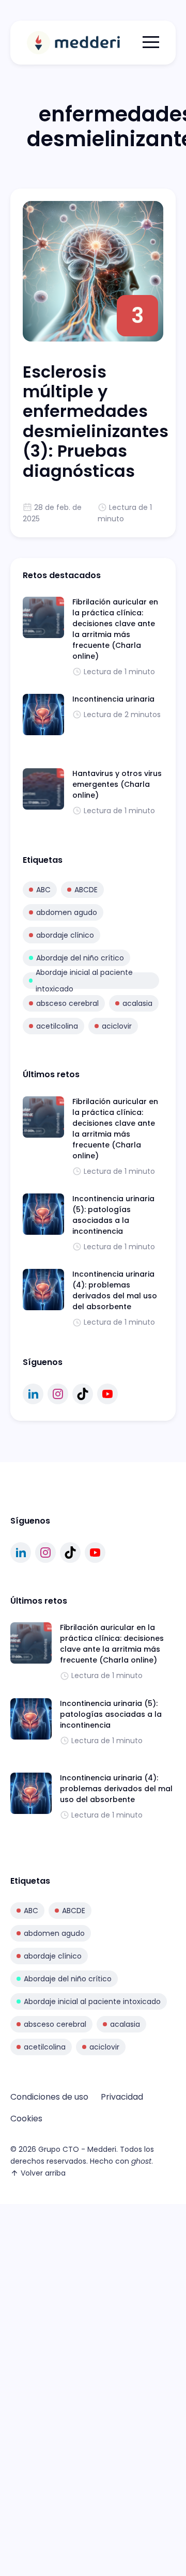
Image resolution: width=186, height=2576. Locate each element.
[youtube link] (107, 1394)
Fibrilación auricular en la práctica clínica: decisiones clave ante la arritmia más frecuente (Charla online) (115, 629)
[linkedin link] (33, 1394)
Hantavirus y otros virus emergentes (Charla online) (117, 784)
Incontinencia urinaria (113, 699)
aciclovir (117, 1026)
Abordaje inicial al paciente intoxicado (84, 981)
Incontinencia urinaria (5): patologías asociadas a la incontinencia (113, 1215)
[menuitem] (49, 2097)
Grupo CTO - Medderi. (78, 2149)
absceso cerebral (67, 1003)
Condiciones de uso (49, 2097)
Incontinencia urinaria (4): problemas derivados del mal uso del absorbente (115, 1290)
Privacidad (122, 2097)
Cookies (26, 2119)
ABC (43, 890)
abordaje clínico (65, 935)
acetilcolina (57, 1026)
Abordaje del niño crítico (80, 958)
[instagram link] (58, 1394)
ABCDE (86, 890)
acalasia (137, 1003)
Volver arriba (43, 2173)
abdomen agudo (67, 912)
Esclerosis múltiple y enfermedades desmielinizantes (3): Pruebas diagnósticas (96, 421)
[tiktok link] (83, 1394)
